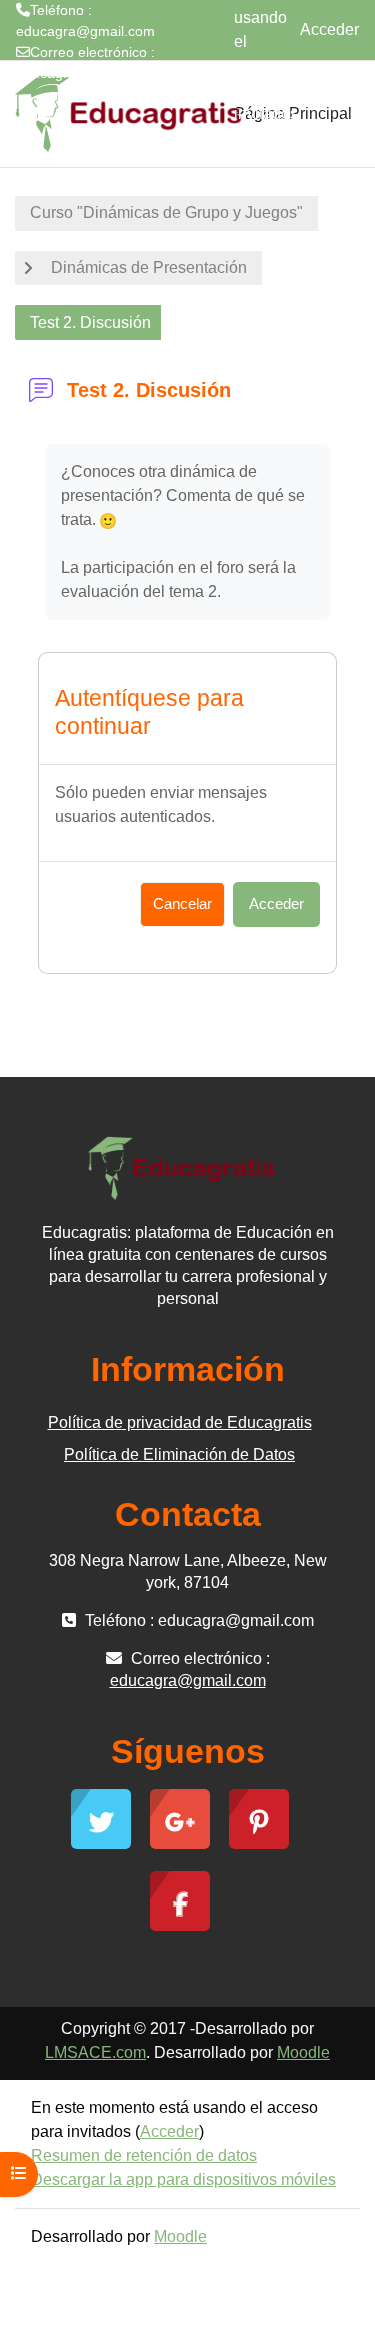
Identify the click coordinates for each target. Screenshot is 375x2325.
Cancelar (182, 904)
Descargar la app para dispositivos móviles (183, 2179)
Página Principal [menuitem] (293, 113)
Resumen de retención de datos (144, 2155)
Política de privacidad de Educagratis (180, 1422)
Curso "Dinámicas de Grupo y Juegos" (166, 212)
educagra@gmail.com (85, 73)
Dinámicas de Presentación (149, 267)
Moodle (303, 2052)
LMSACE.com (95, 2052)
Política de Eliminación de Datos (179, 1454)
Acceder (329, 29)
